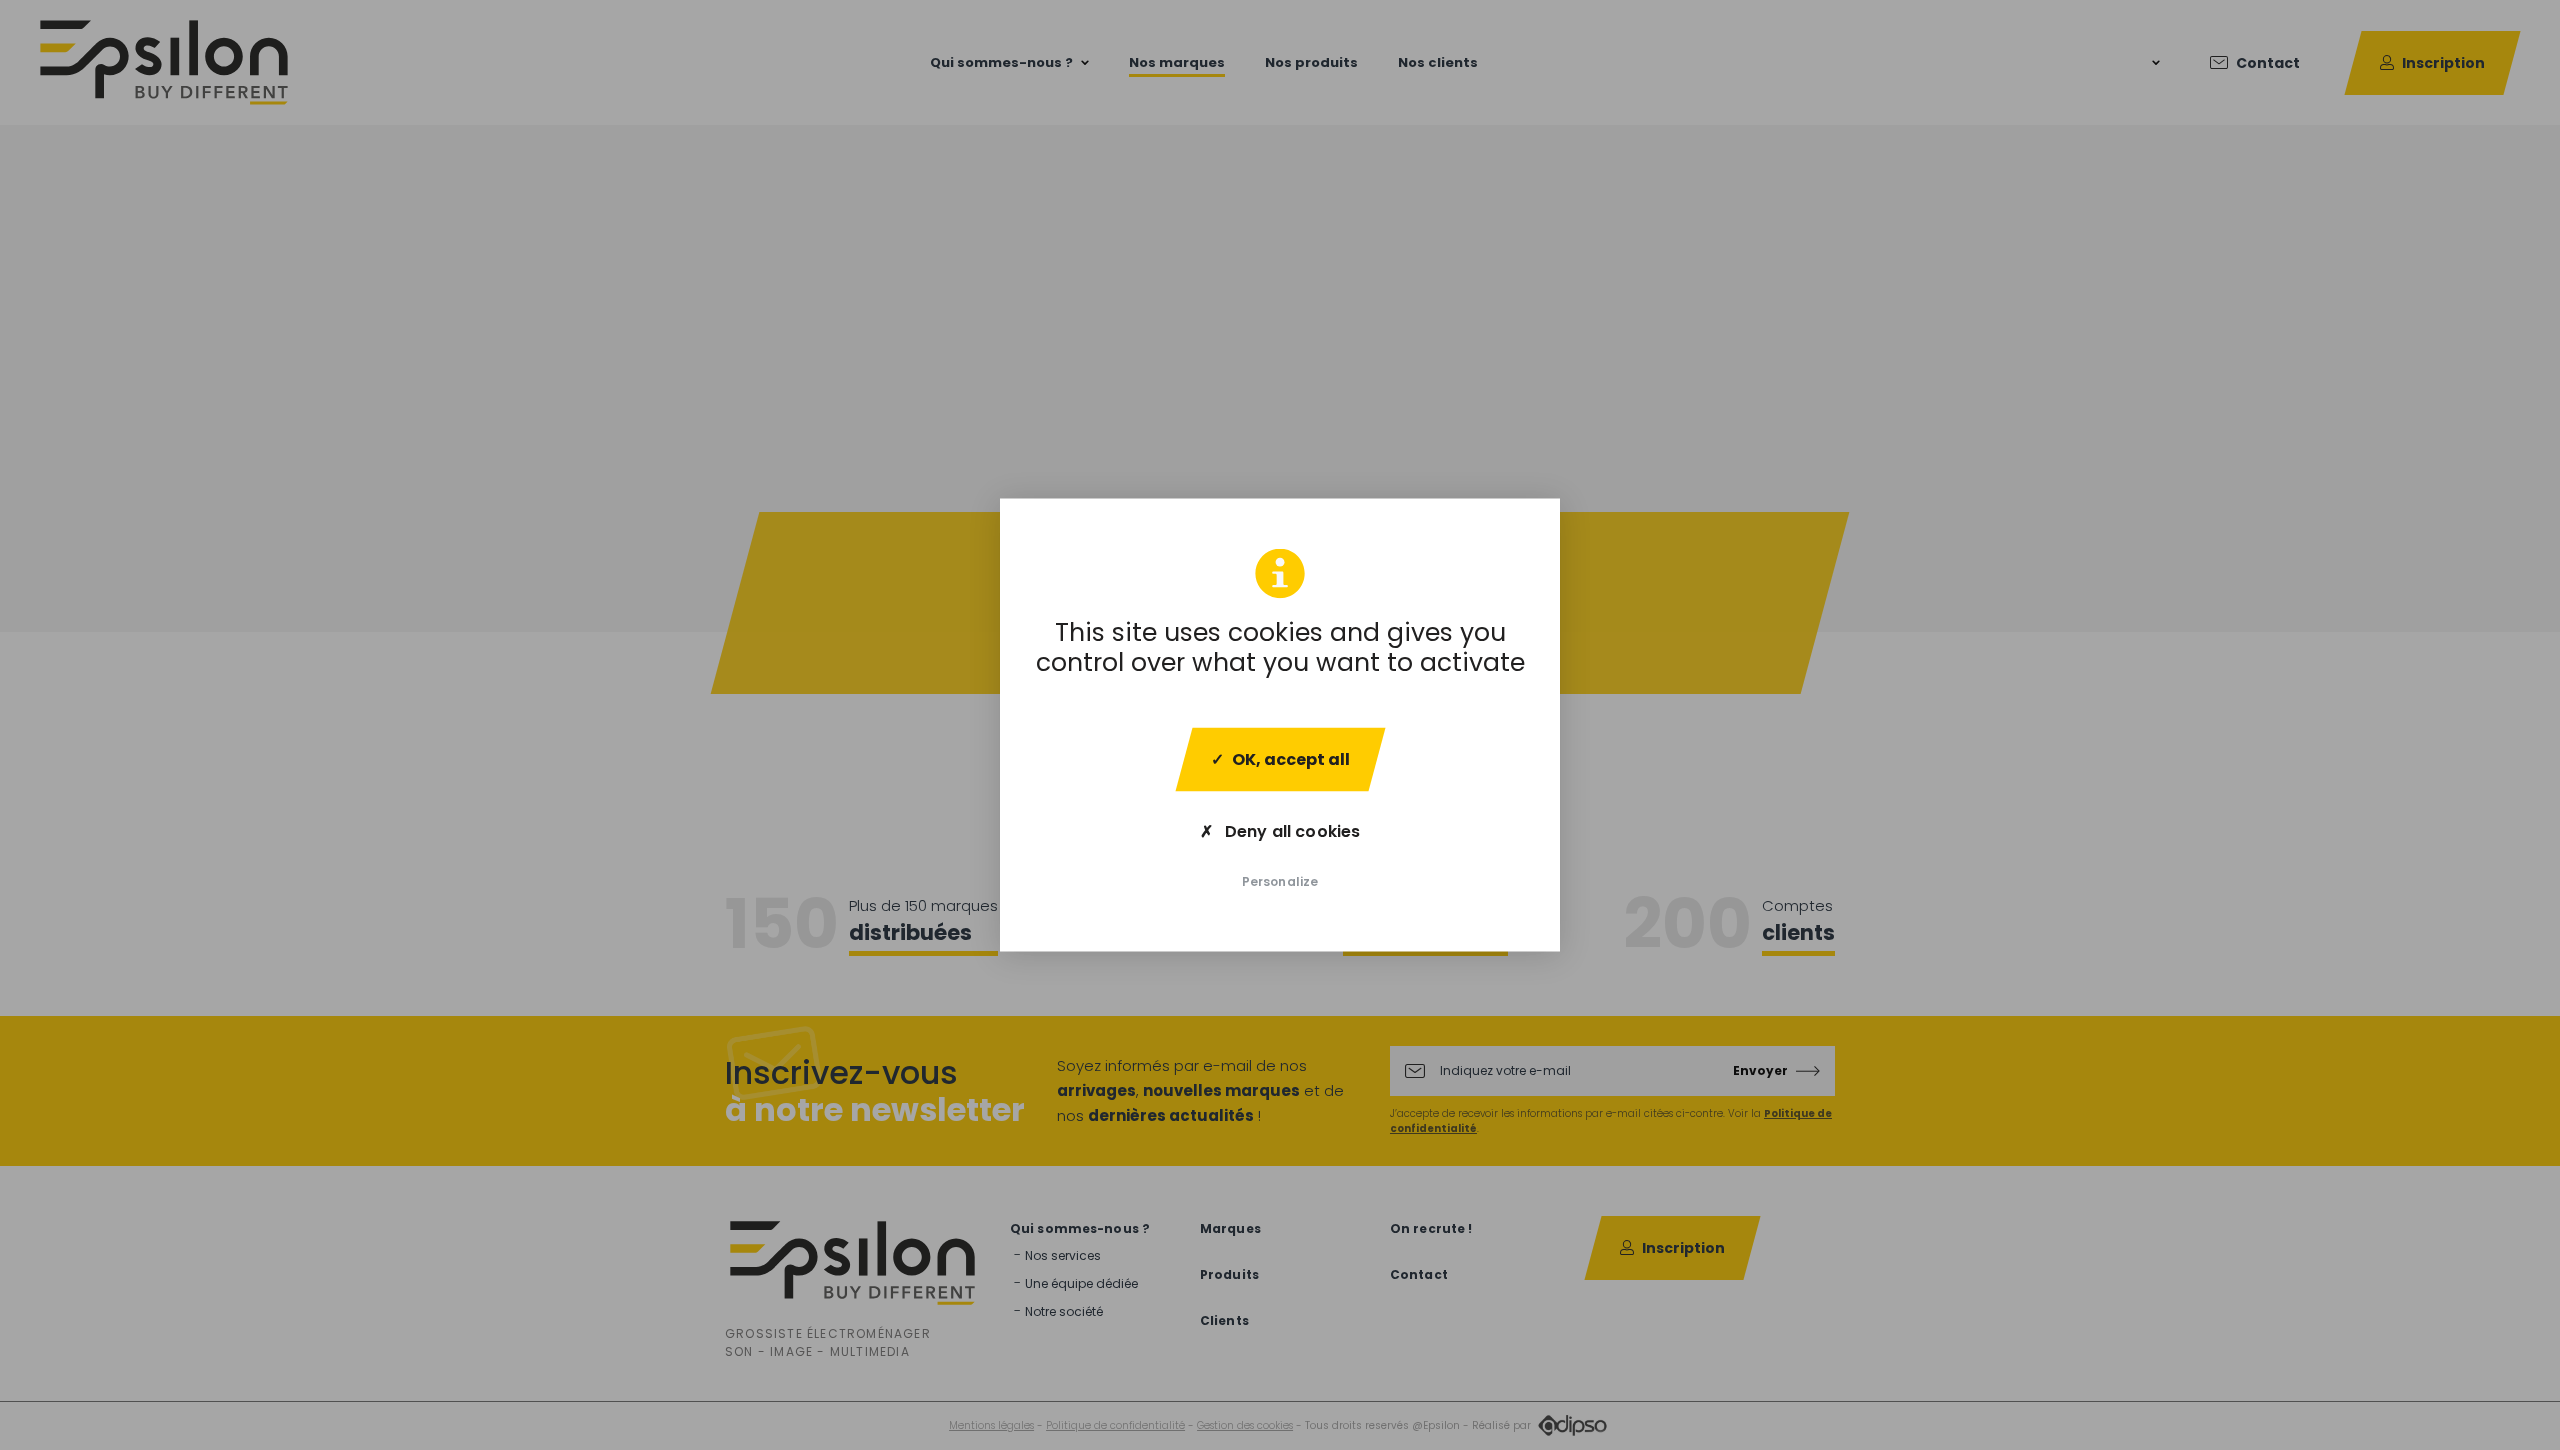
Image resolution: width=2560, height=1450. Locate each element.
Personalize (1280, 881)
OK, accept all (1291, 759)
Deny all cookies (1290, 831)
